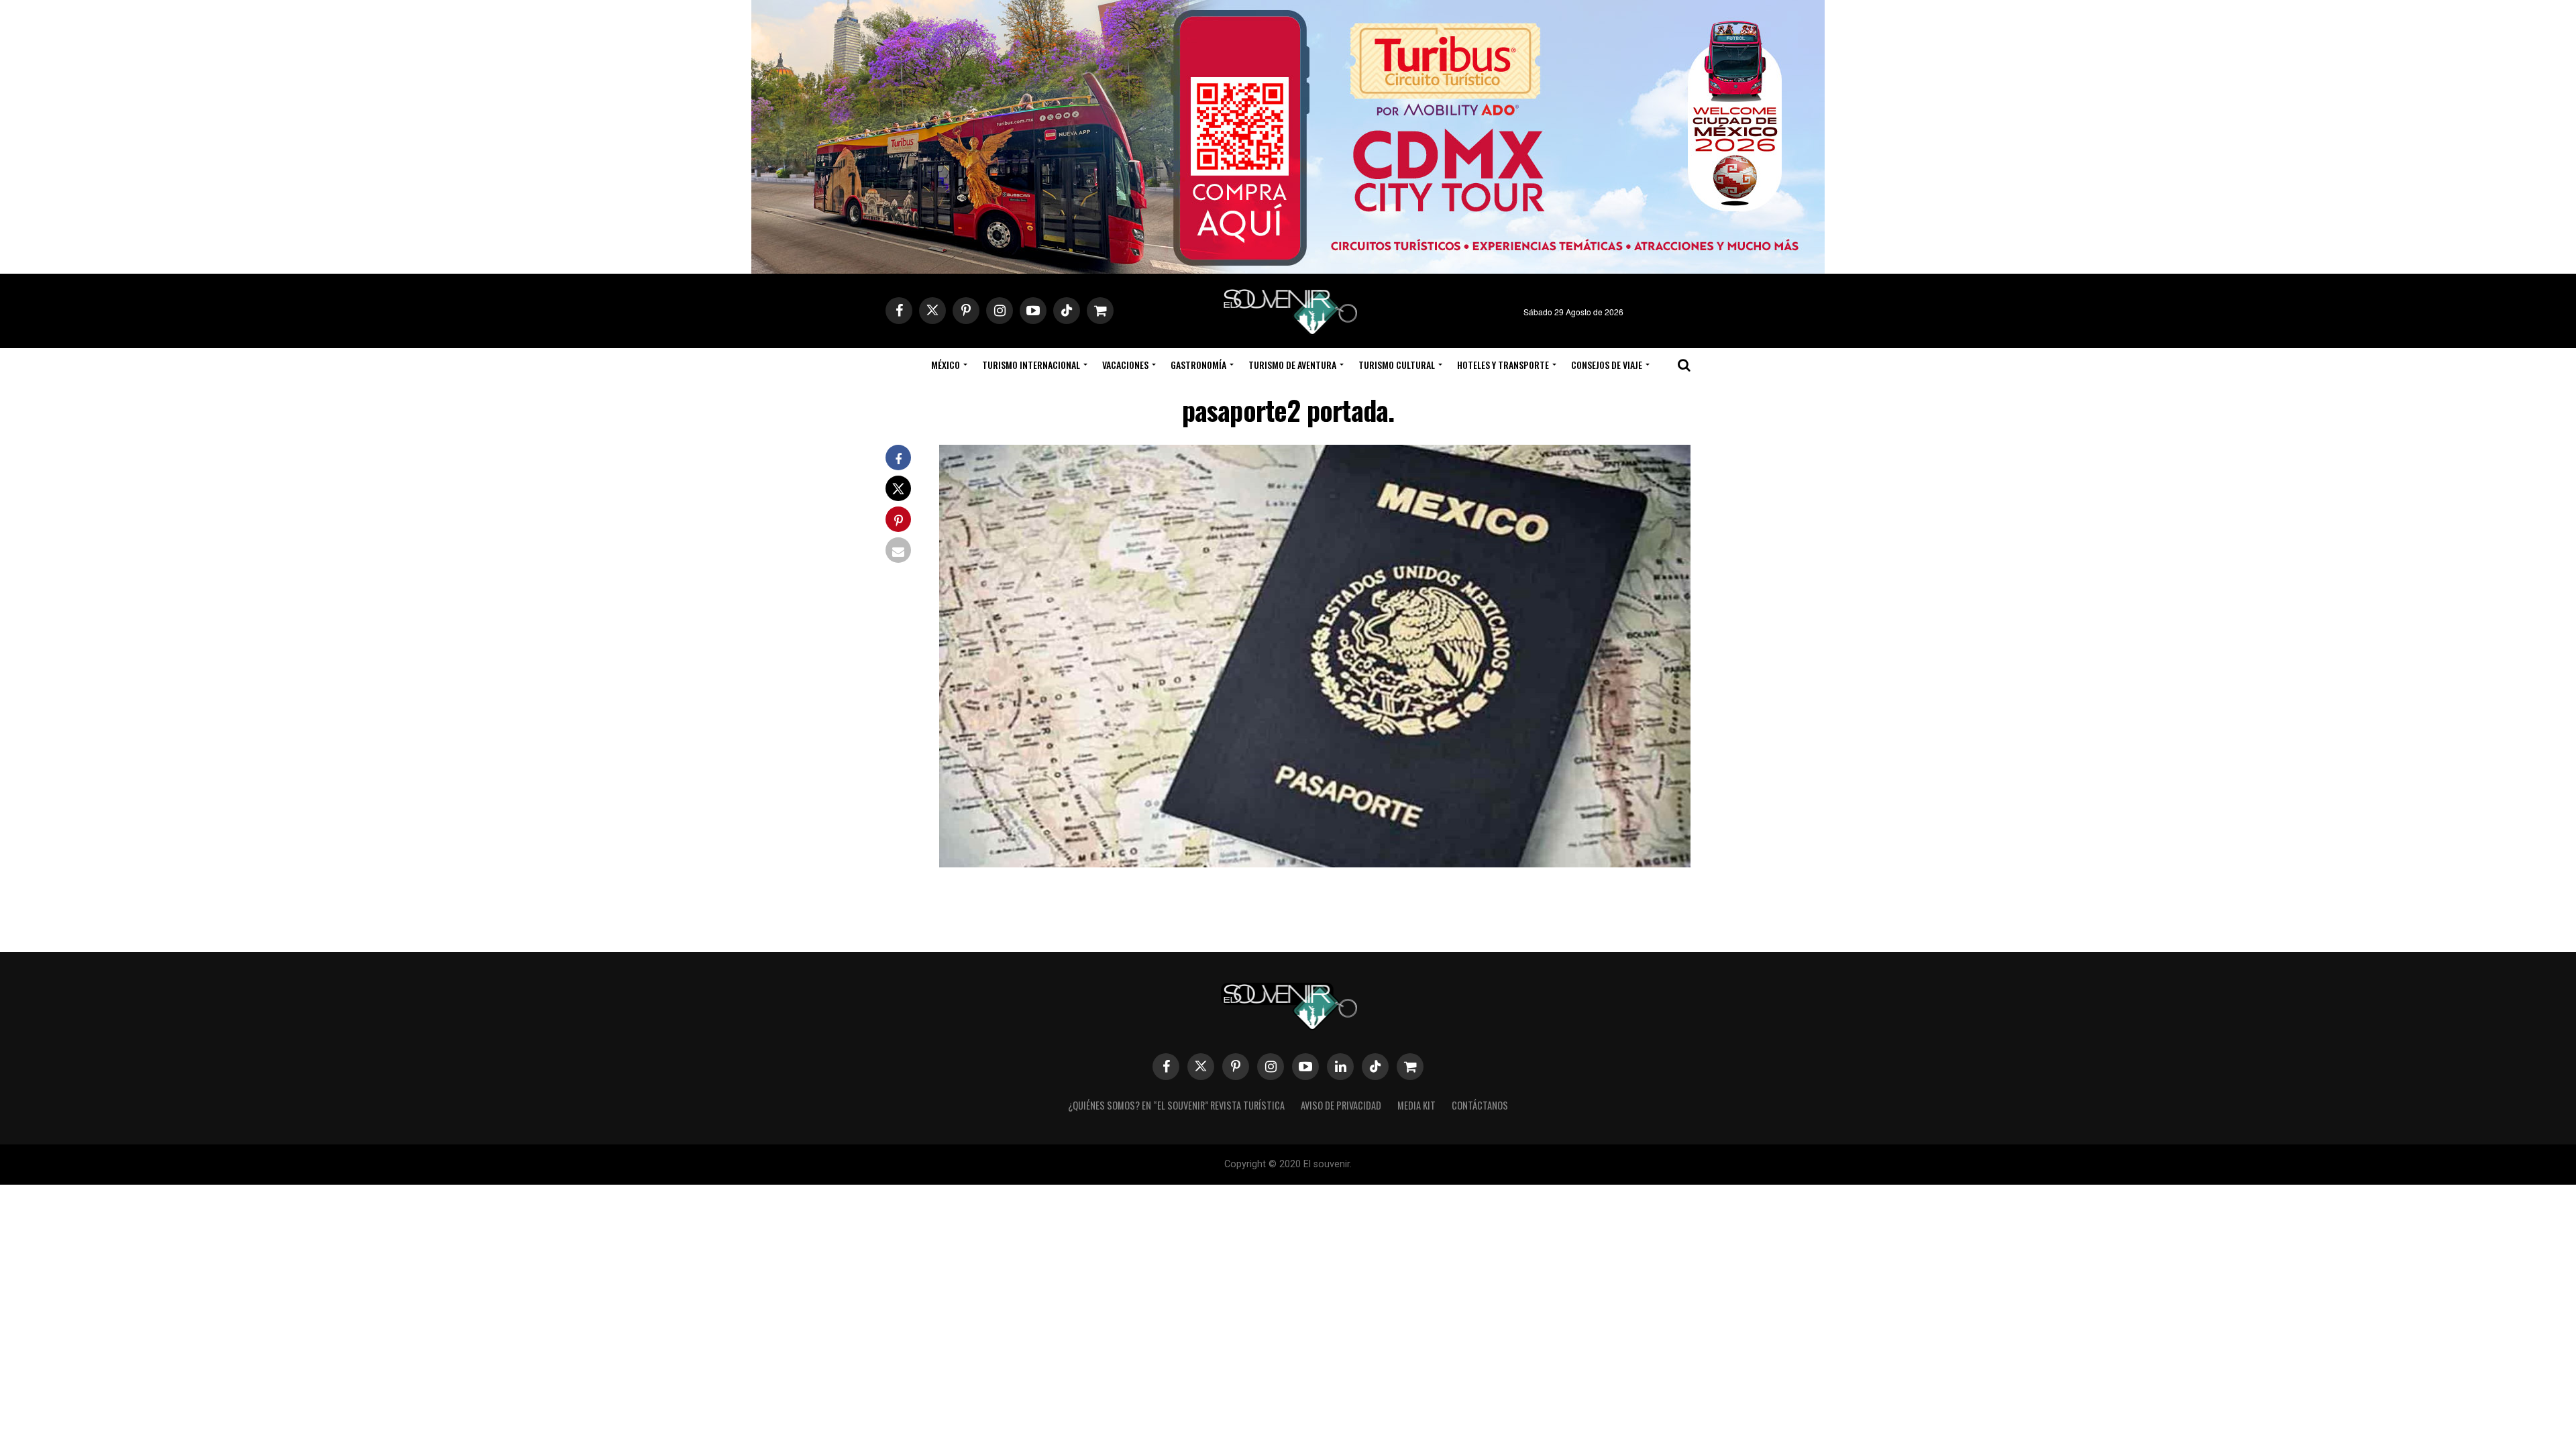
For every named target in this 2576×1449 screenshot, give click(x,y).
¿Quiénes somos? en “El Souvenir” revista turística (1176, 1105)
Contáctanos (1480, 1105)
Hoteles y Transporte (1503, 365)
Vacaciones (1125, 365)
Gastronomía (1198, 365)
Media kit (1416, 1105)
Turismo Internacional (1031, 365)
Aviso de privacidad (1341, 1105)
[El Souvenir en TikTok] (1375, 1067)
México (946, 365)
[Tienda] (1410, 1067)
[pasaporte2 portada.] (1315, 863)
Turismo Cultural (1397, 365)
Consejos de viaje (1607, 365)
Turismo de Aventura (1292, 365)
